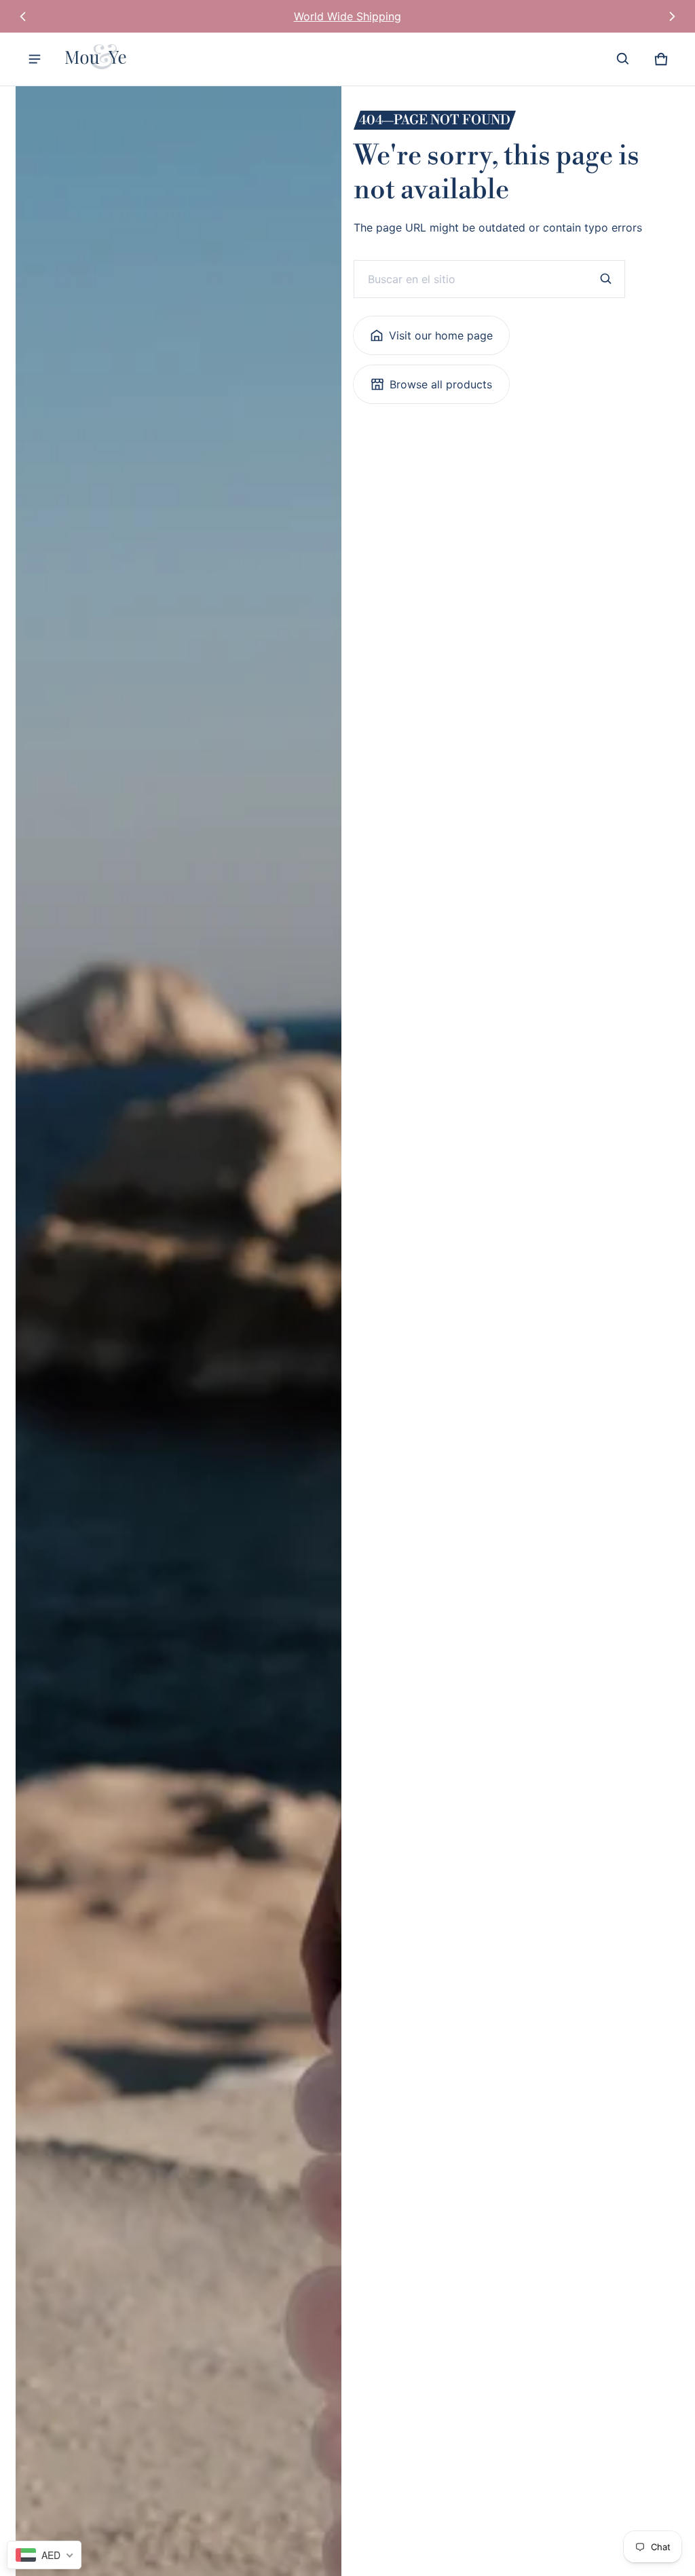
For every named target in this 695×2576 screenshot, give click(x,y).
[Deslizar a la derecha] (672, 16)
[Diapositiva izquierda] (23, 16)
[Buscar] (606, 279)
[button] (623, 59)
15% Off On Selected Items (347, 16)
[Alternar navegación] (35, 59)
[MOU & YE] (99, 59)
